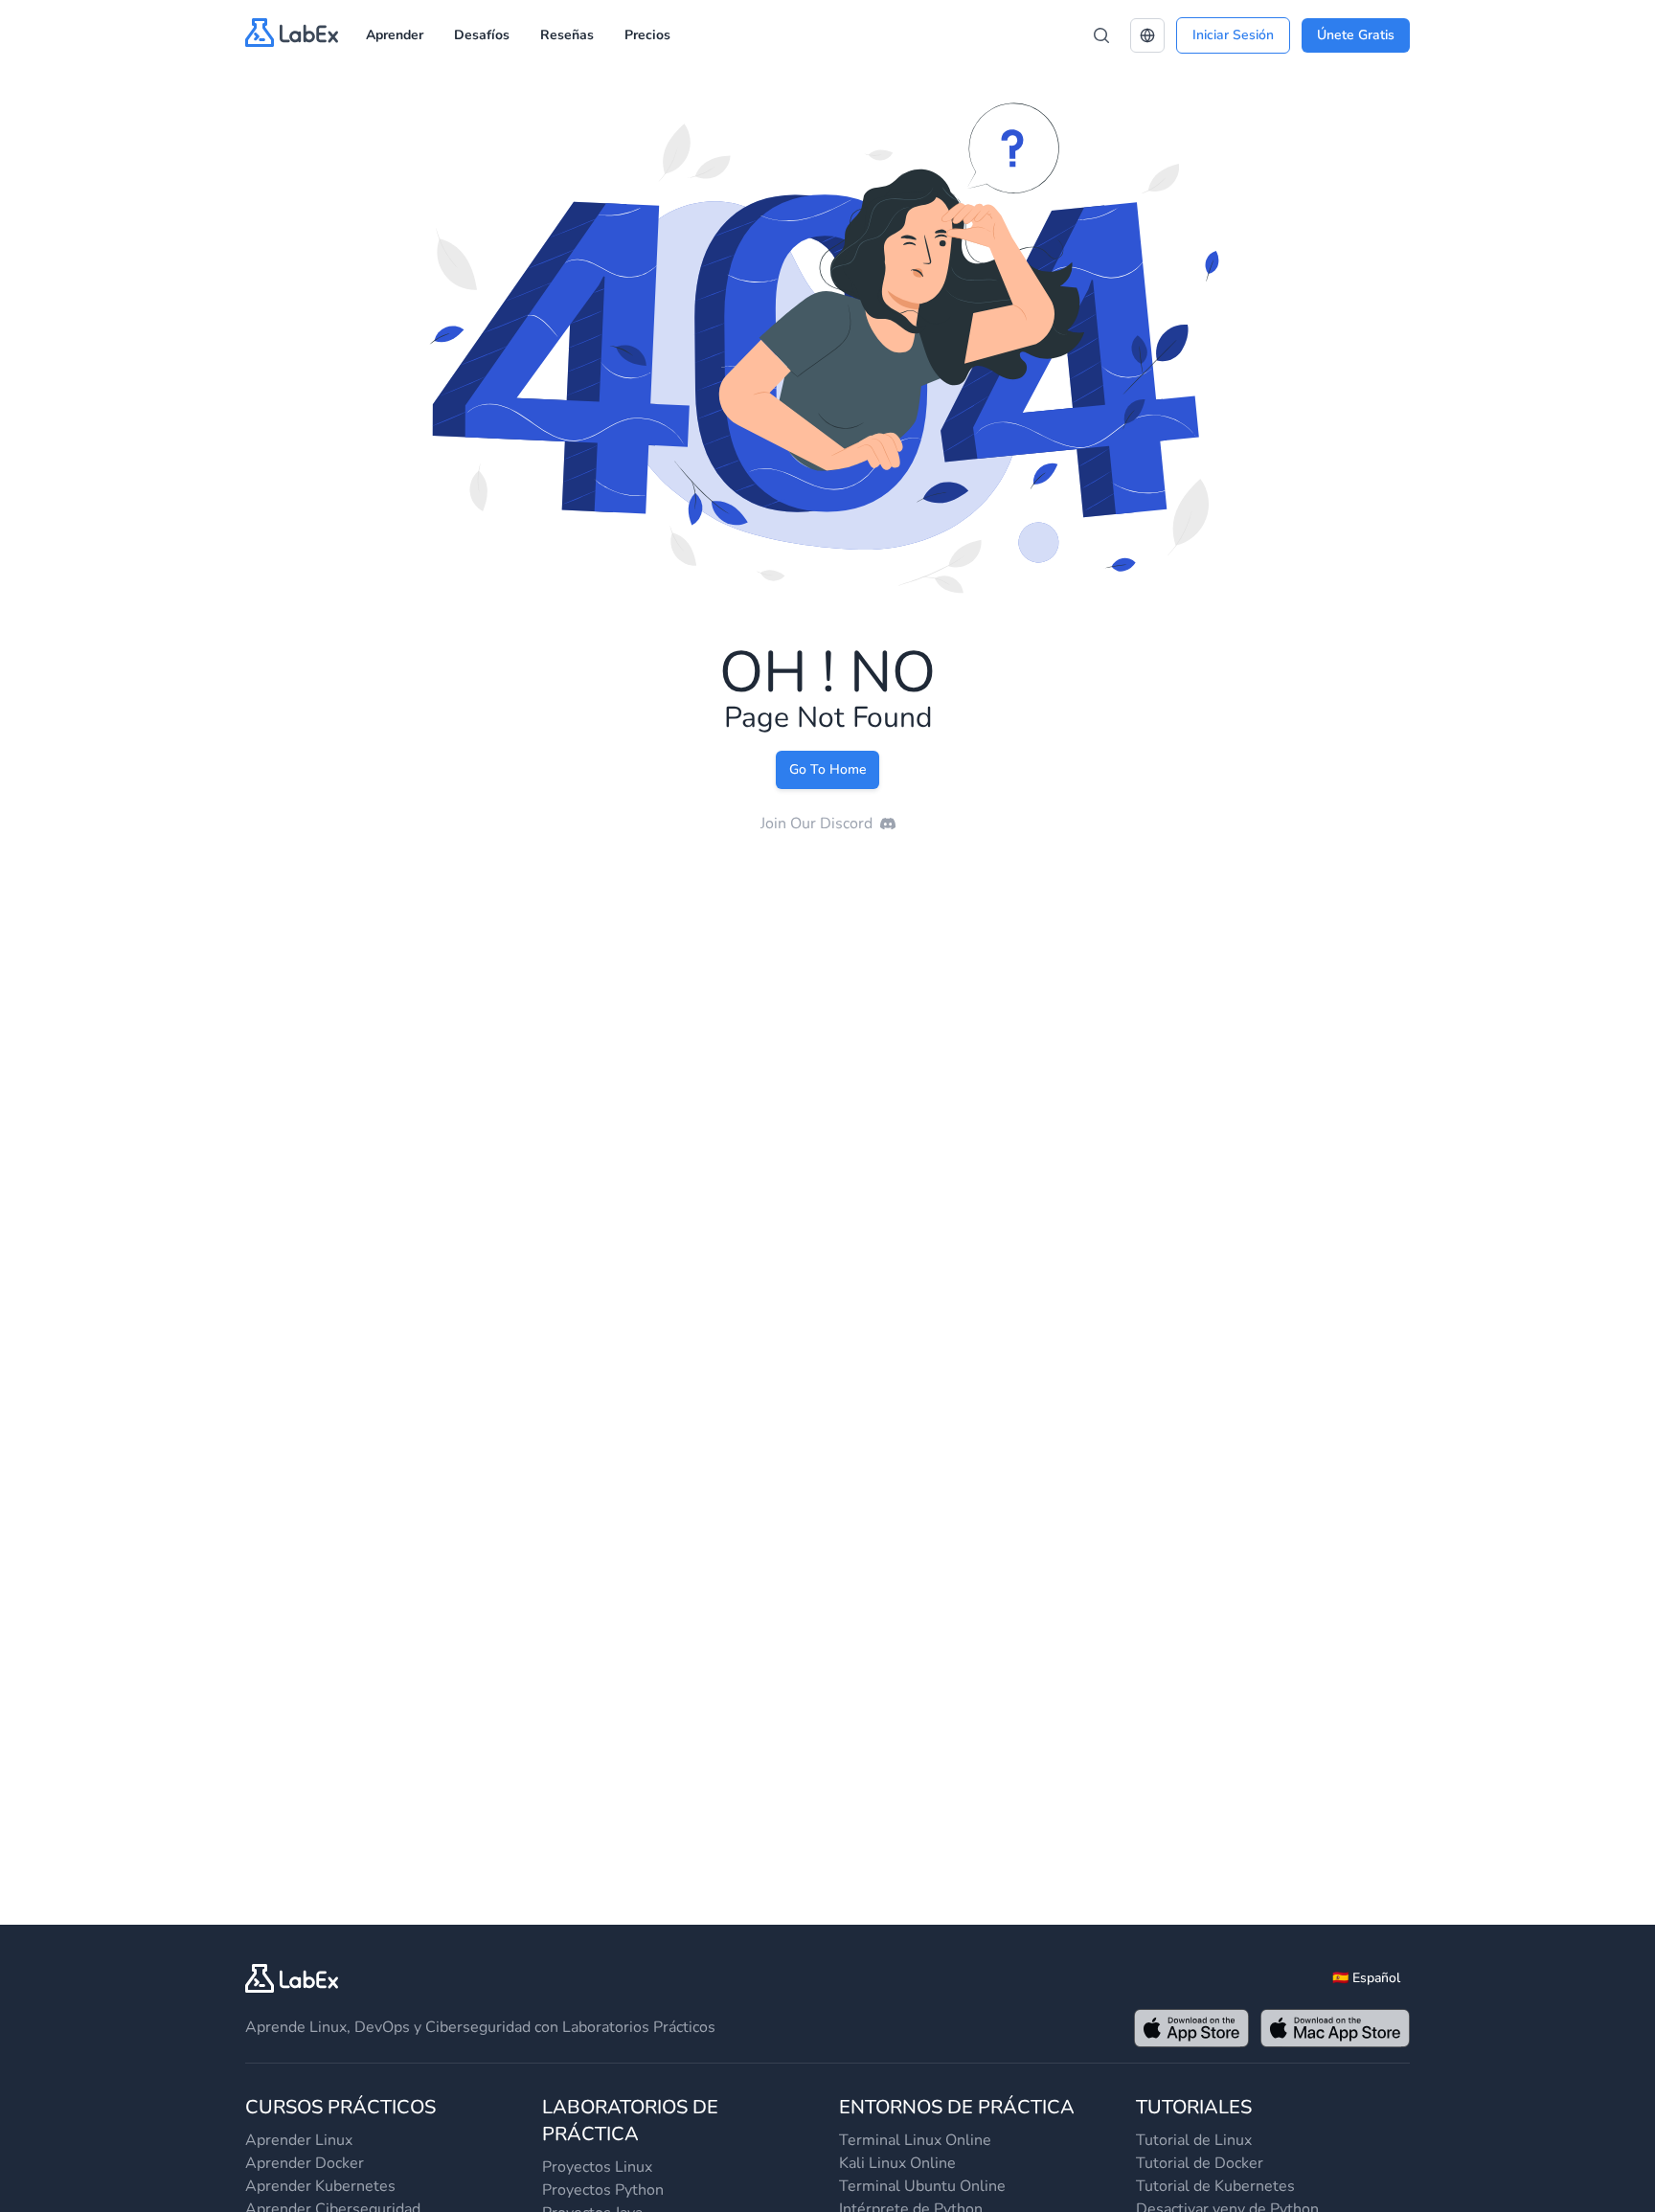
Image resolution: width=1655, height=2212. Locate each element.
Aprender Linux (299, 2140)
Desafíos (482, 35)
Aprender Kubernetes (320, 2186)
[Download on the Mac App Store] (1335, 2028)
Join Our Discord (816, 824)
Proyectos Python (603, 2190)
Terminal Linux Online (915, 2140)
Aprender (395, 35)
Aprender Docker (305, 2163)
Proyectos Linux (597, 2167)
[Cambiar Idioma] (1147, 35)
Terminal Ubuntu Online (922, 2186)
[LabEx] (292, 1978)
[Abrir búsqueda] (1101, 35)
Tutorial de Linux (1194, 2140)
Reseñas (567, 35)
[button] (1147, 35)
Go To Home (827, 769)
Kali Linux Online (897, 2163)
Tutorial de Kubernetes (1215, 2186)
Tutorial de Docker (1200, 2163)
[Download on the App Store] (1191, 2028)
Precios (647, 35)
